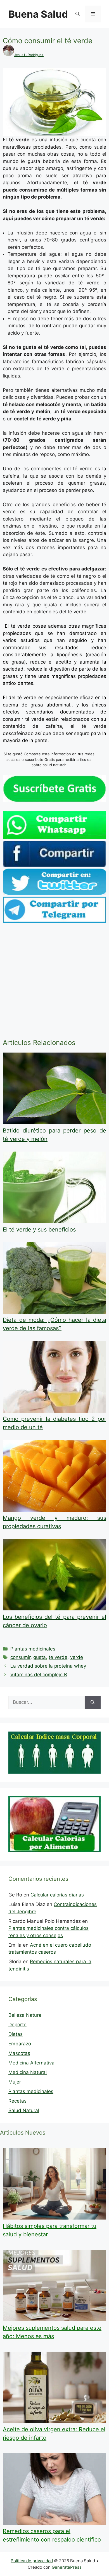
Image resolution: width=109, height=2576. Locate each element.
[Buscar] (93, 1702)
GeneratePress (67, 2567)
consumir (20, 1657)
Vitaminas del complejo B (39, 1675)
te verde (58, 1657)
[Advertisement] (54, 982)
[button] (78, 14)
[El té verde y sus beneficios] (54, 1221)
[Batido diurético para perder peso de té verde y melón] (54, 1122)
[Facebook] (54, 865)
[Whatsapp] (54, 837)
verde (77, 1657)
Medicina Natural (28, 2072)
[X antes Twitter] (54, 893)
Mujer (15, 2082)
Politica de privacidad (32, 2561)
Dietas (16, 2034)
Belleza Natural (25, 2015)
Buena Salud (38, 14)
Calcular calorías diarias (57, 1895)
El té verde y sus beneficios (39, 1230)
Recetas (17, 2101)
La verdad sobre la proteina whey (48, 1666)
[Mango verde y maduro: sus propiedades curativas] (54, 1510)
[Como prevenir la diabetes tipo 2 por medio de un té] (54, 1411)
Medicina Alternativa (31, 2063)
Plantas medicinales (33, 1649)
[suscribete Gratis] (54, 800)
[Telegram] (54, 921)
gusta (40, 1657)
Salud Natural (24, 2110)
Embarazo (20, 2044)
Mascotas (19, 2053)
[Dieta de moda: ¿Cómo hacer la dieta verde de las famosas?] (54, 1312)
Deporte (17, 2025)
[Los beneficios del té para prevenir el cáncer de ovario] (54, 1609)
